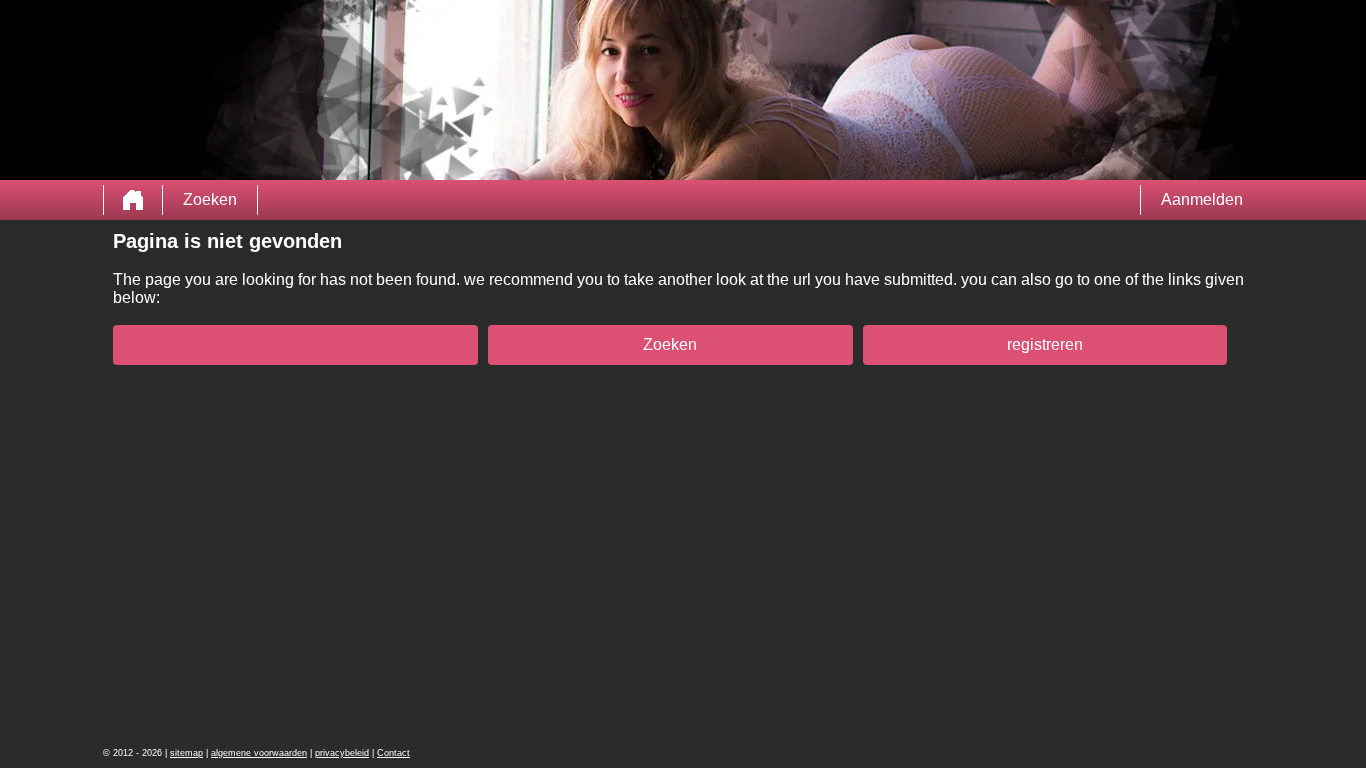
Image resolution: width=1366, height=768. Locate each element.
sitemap (186, 753)
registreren (1045, 344)
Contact (393, 753)
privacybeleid (342, 753)
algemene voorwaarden (259, 753)
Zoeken (210, 199)
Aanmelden (1202, 199)
